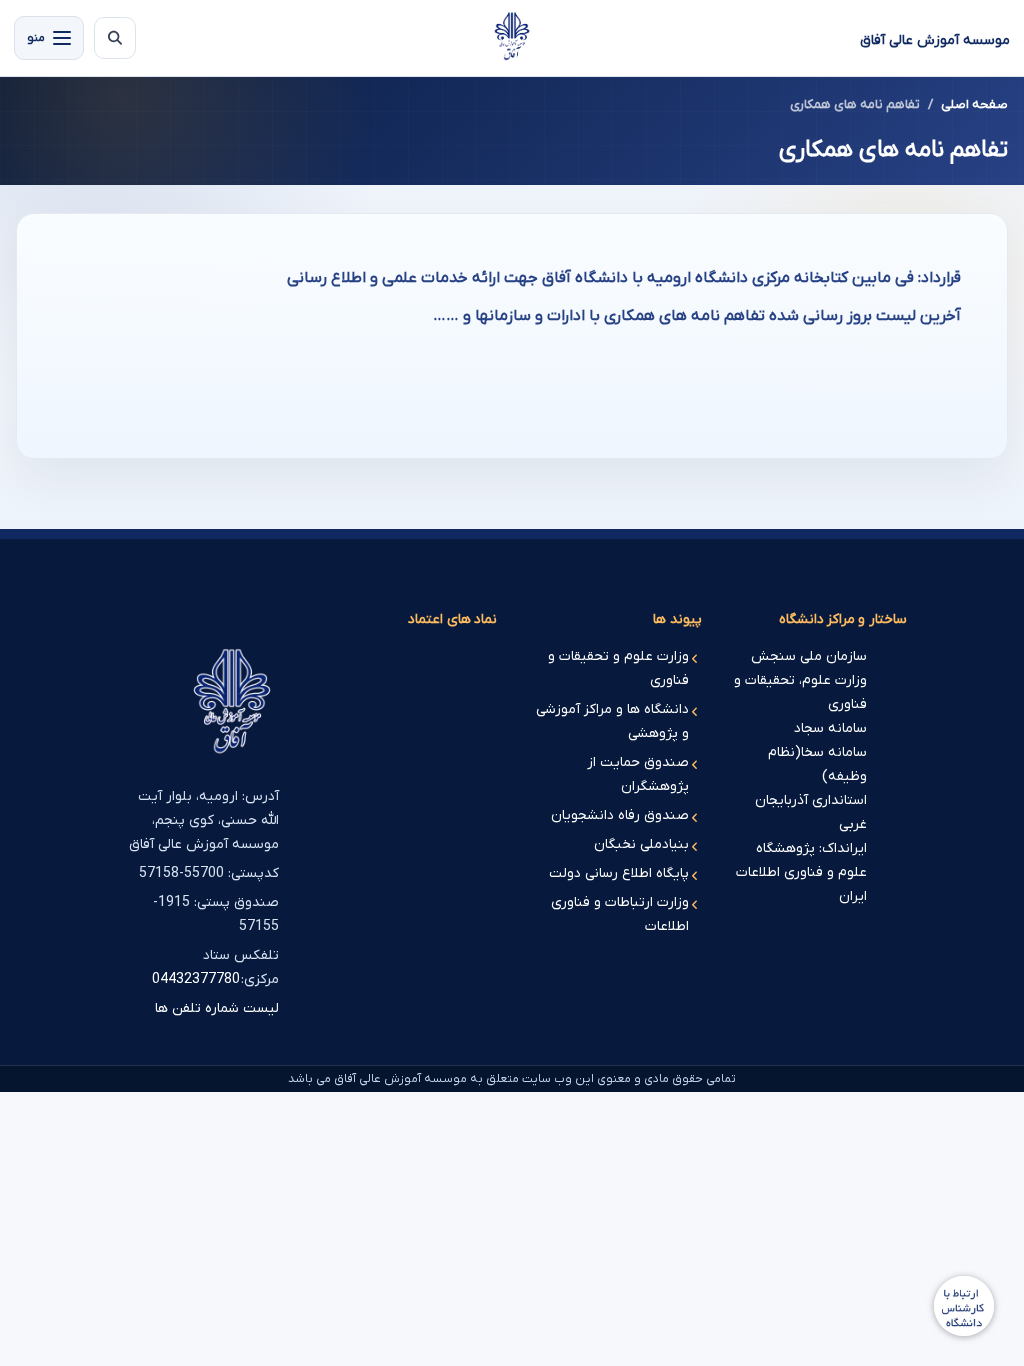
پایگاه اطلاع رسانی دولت (619, 873)
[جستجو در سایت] (115, 38)
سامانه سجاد (830, 728)
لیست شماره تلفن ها (217, 1008)
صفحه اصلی (974, 104)
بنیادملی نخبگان (641, 844)
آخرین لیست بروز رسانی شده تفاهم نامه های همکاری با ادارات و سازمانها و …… (697, 316)
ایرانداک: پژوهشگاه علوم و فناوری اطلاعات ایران (801, 872)
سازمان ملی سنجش (809, 656)
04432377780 (196, 979)
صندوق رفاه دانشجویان (620, 815)
